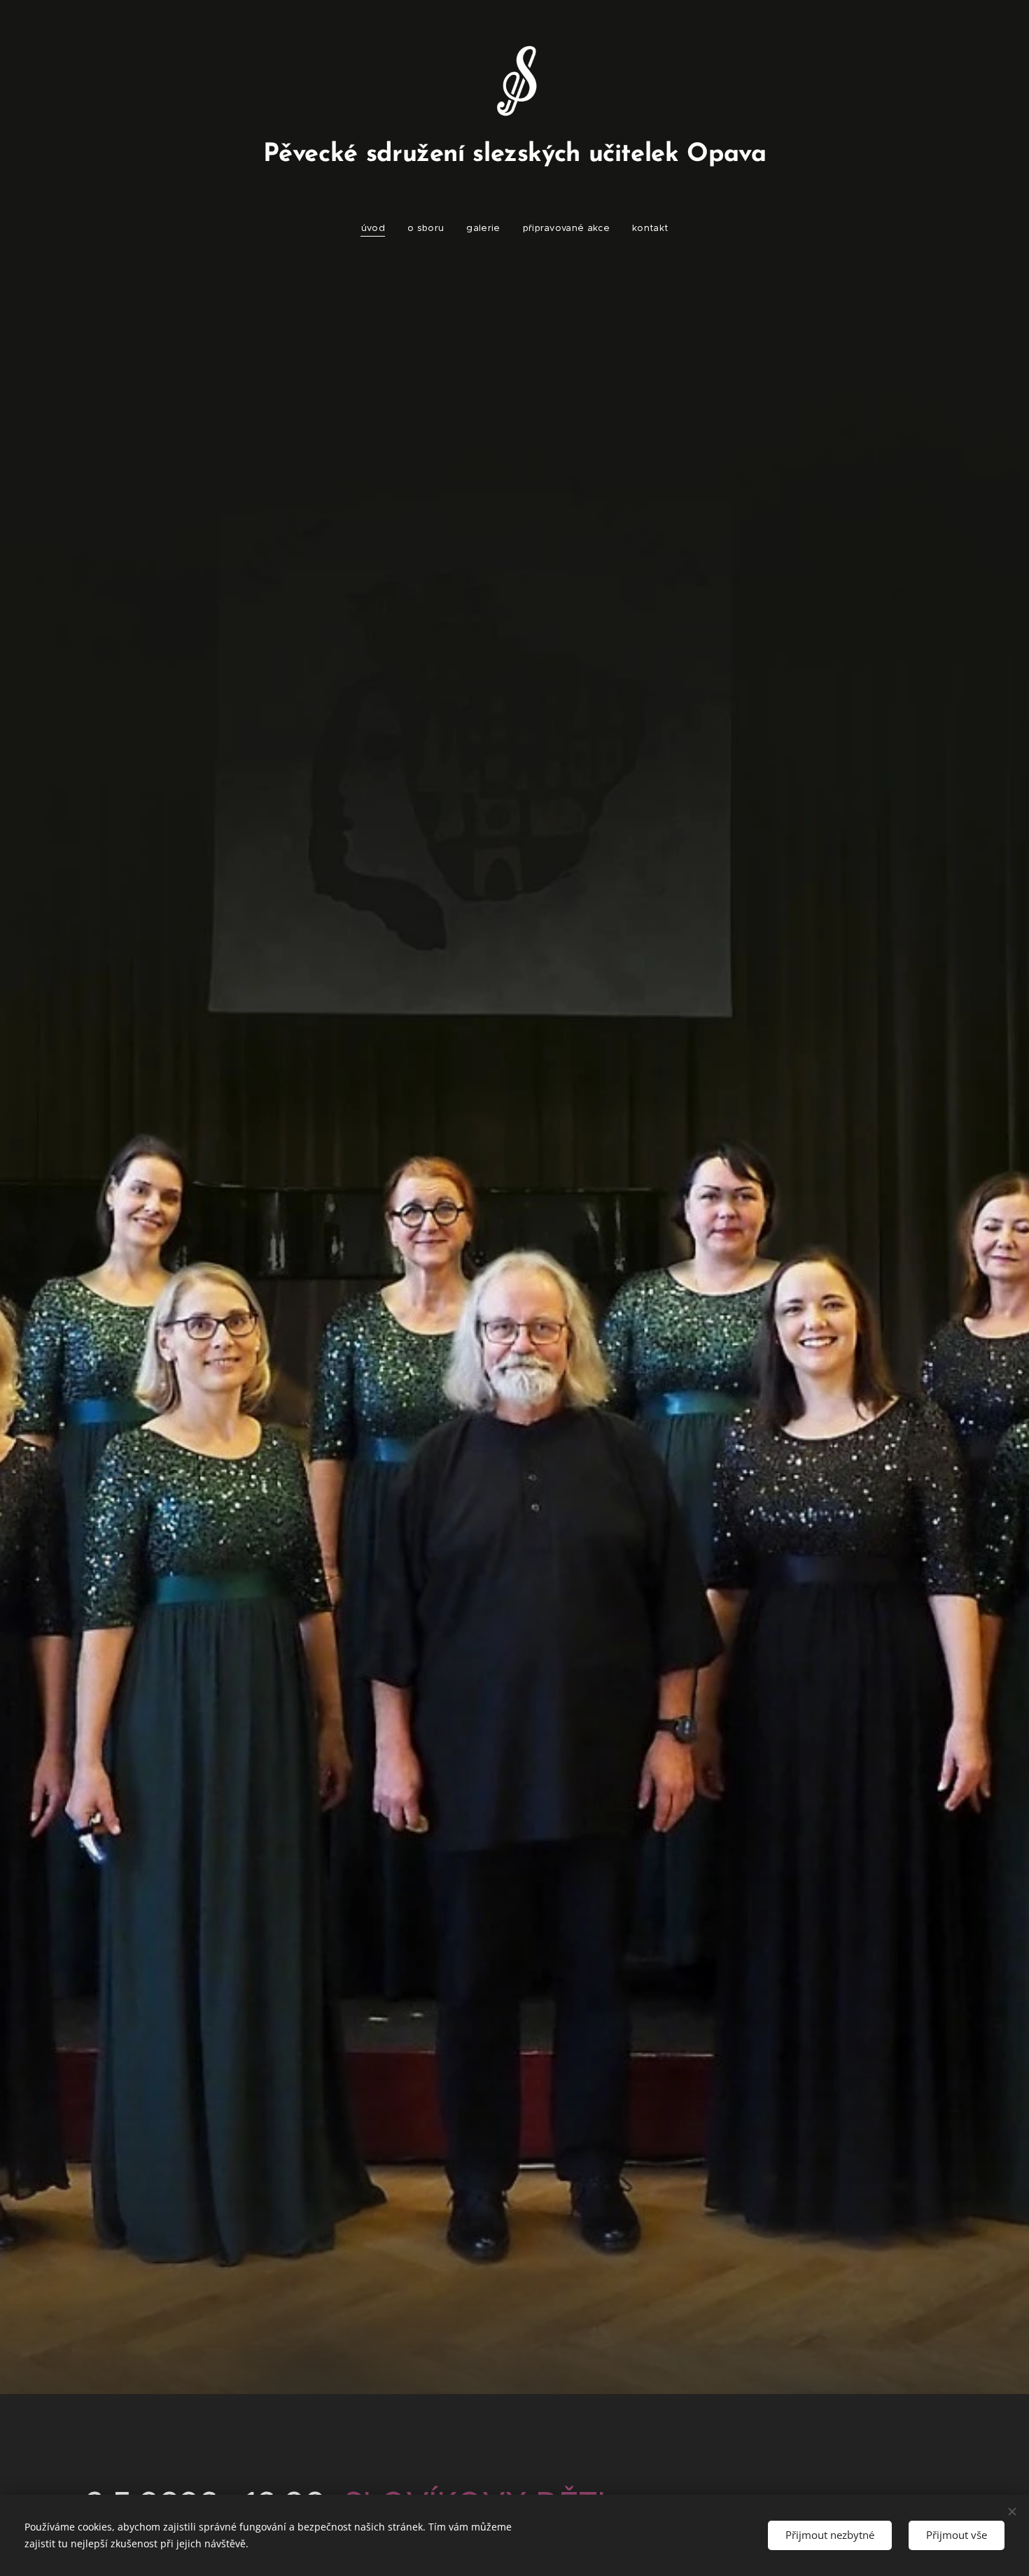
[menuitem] (379, 228)
